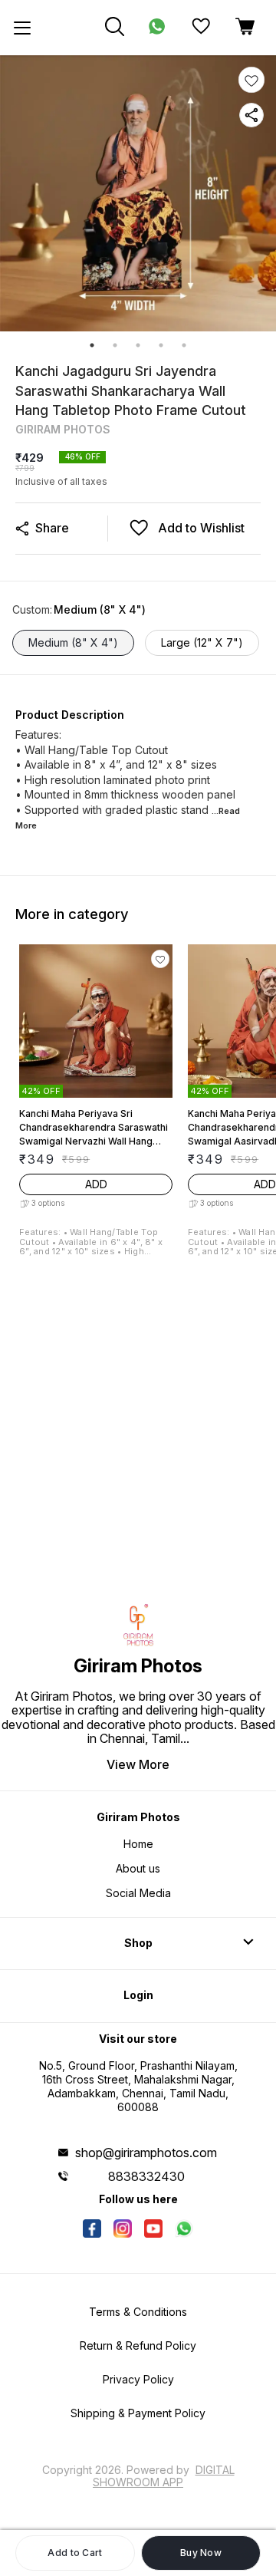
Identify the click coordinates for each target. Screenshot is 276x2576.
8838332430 (146, 2176)
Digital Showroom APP (164, 2476)
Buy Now (201, 2553)
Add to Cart (75, 2553)
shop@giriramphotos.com (146, 2153)
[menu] (22, 28)
